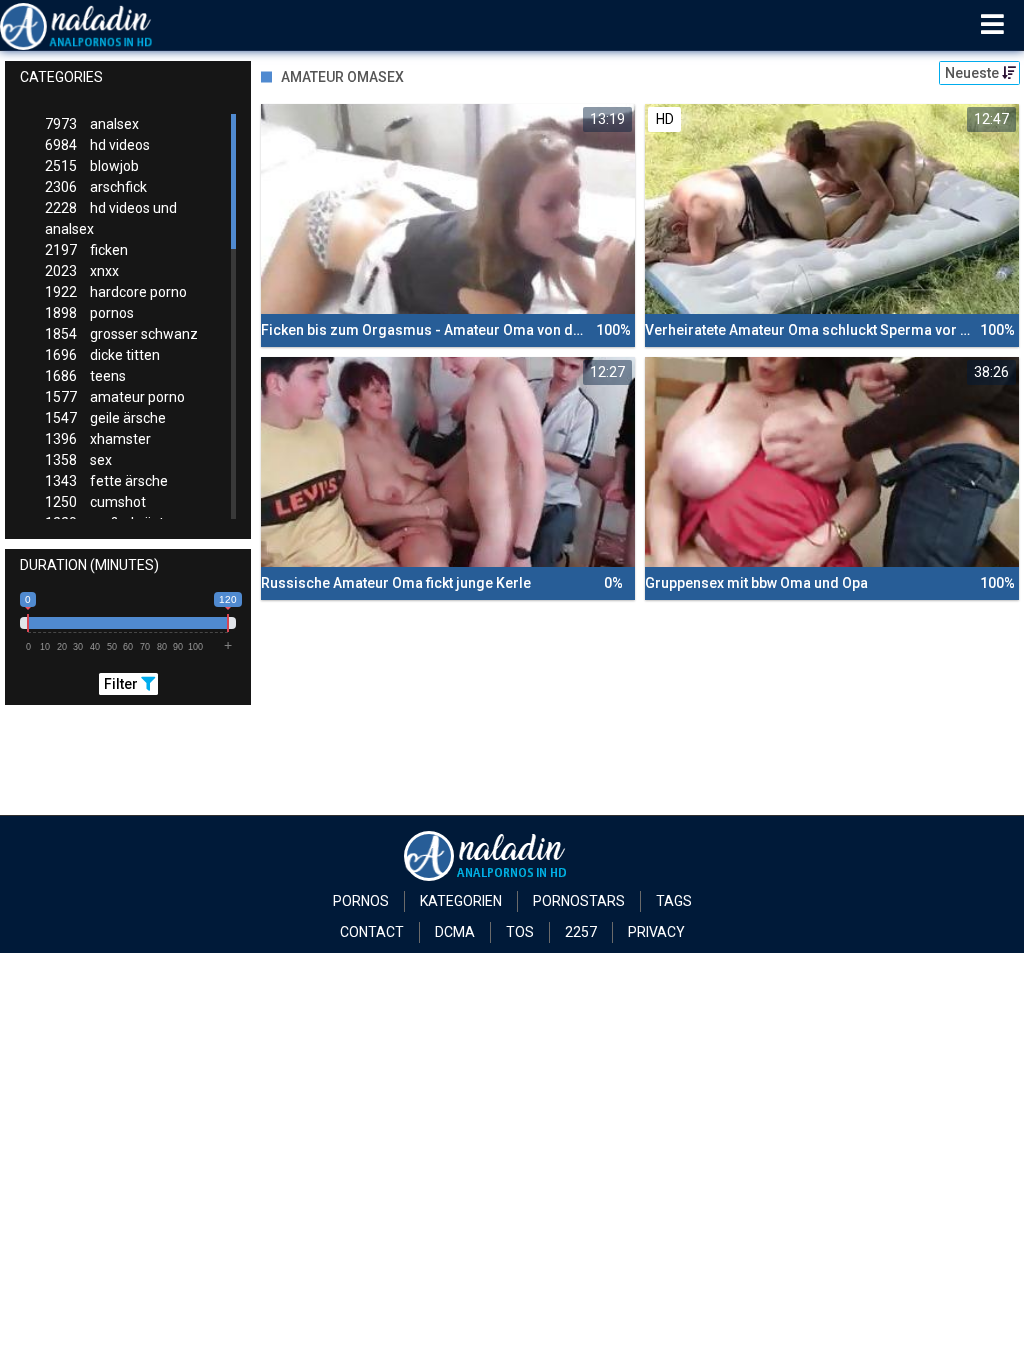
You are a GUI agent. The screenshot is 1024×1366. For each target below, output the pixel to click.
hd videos (97, 145)
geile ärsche (105, 418)
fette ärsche (106, 481)
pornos (89, 313)
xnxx (82, 271)
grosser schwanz (121, 334)
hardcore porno (116, 292)
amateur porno (115, 397)
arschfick (96, 187)
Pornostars (579, 901)
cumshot (95, 502)
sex (78, 460)
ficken (86, 250)
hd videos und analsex (111, 218)
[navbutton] (992, 25)
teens (85, 376)
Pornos (361, 901)
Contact (372, 932)
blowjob (92, 166)
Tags (674, 901)
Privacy (656, 932)
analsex (92, 124)
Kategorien (461, 901)
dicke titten (102, 355)
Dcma (455, 932)
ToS (520, 932)
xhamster (98, 439)
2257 (581, 932)
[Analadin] (101, 25)
